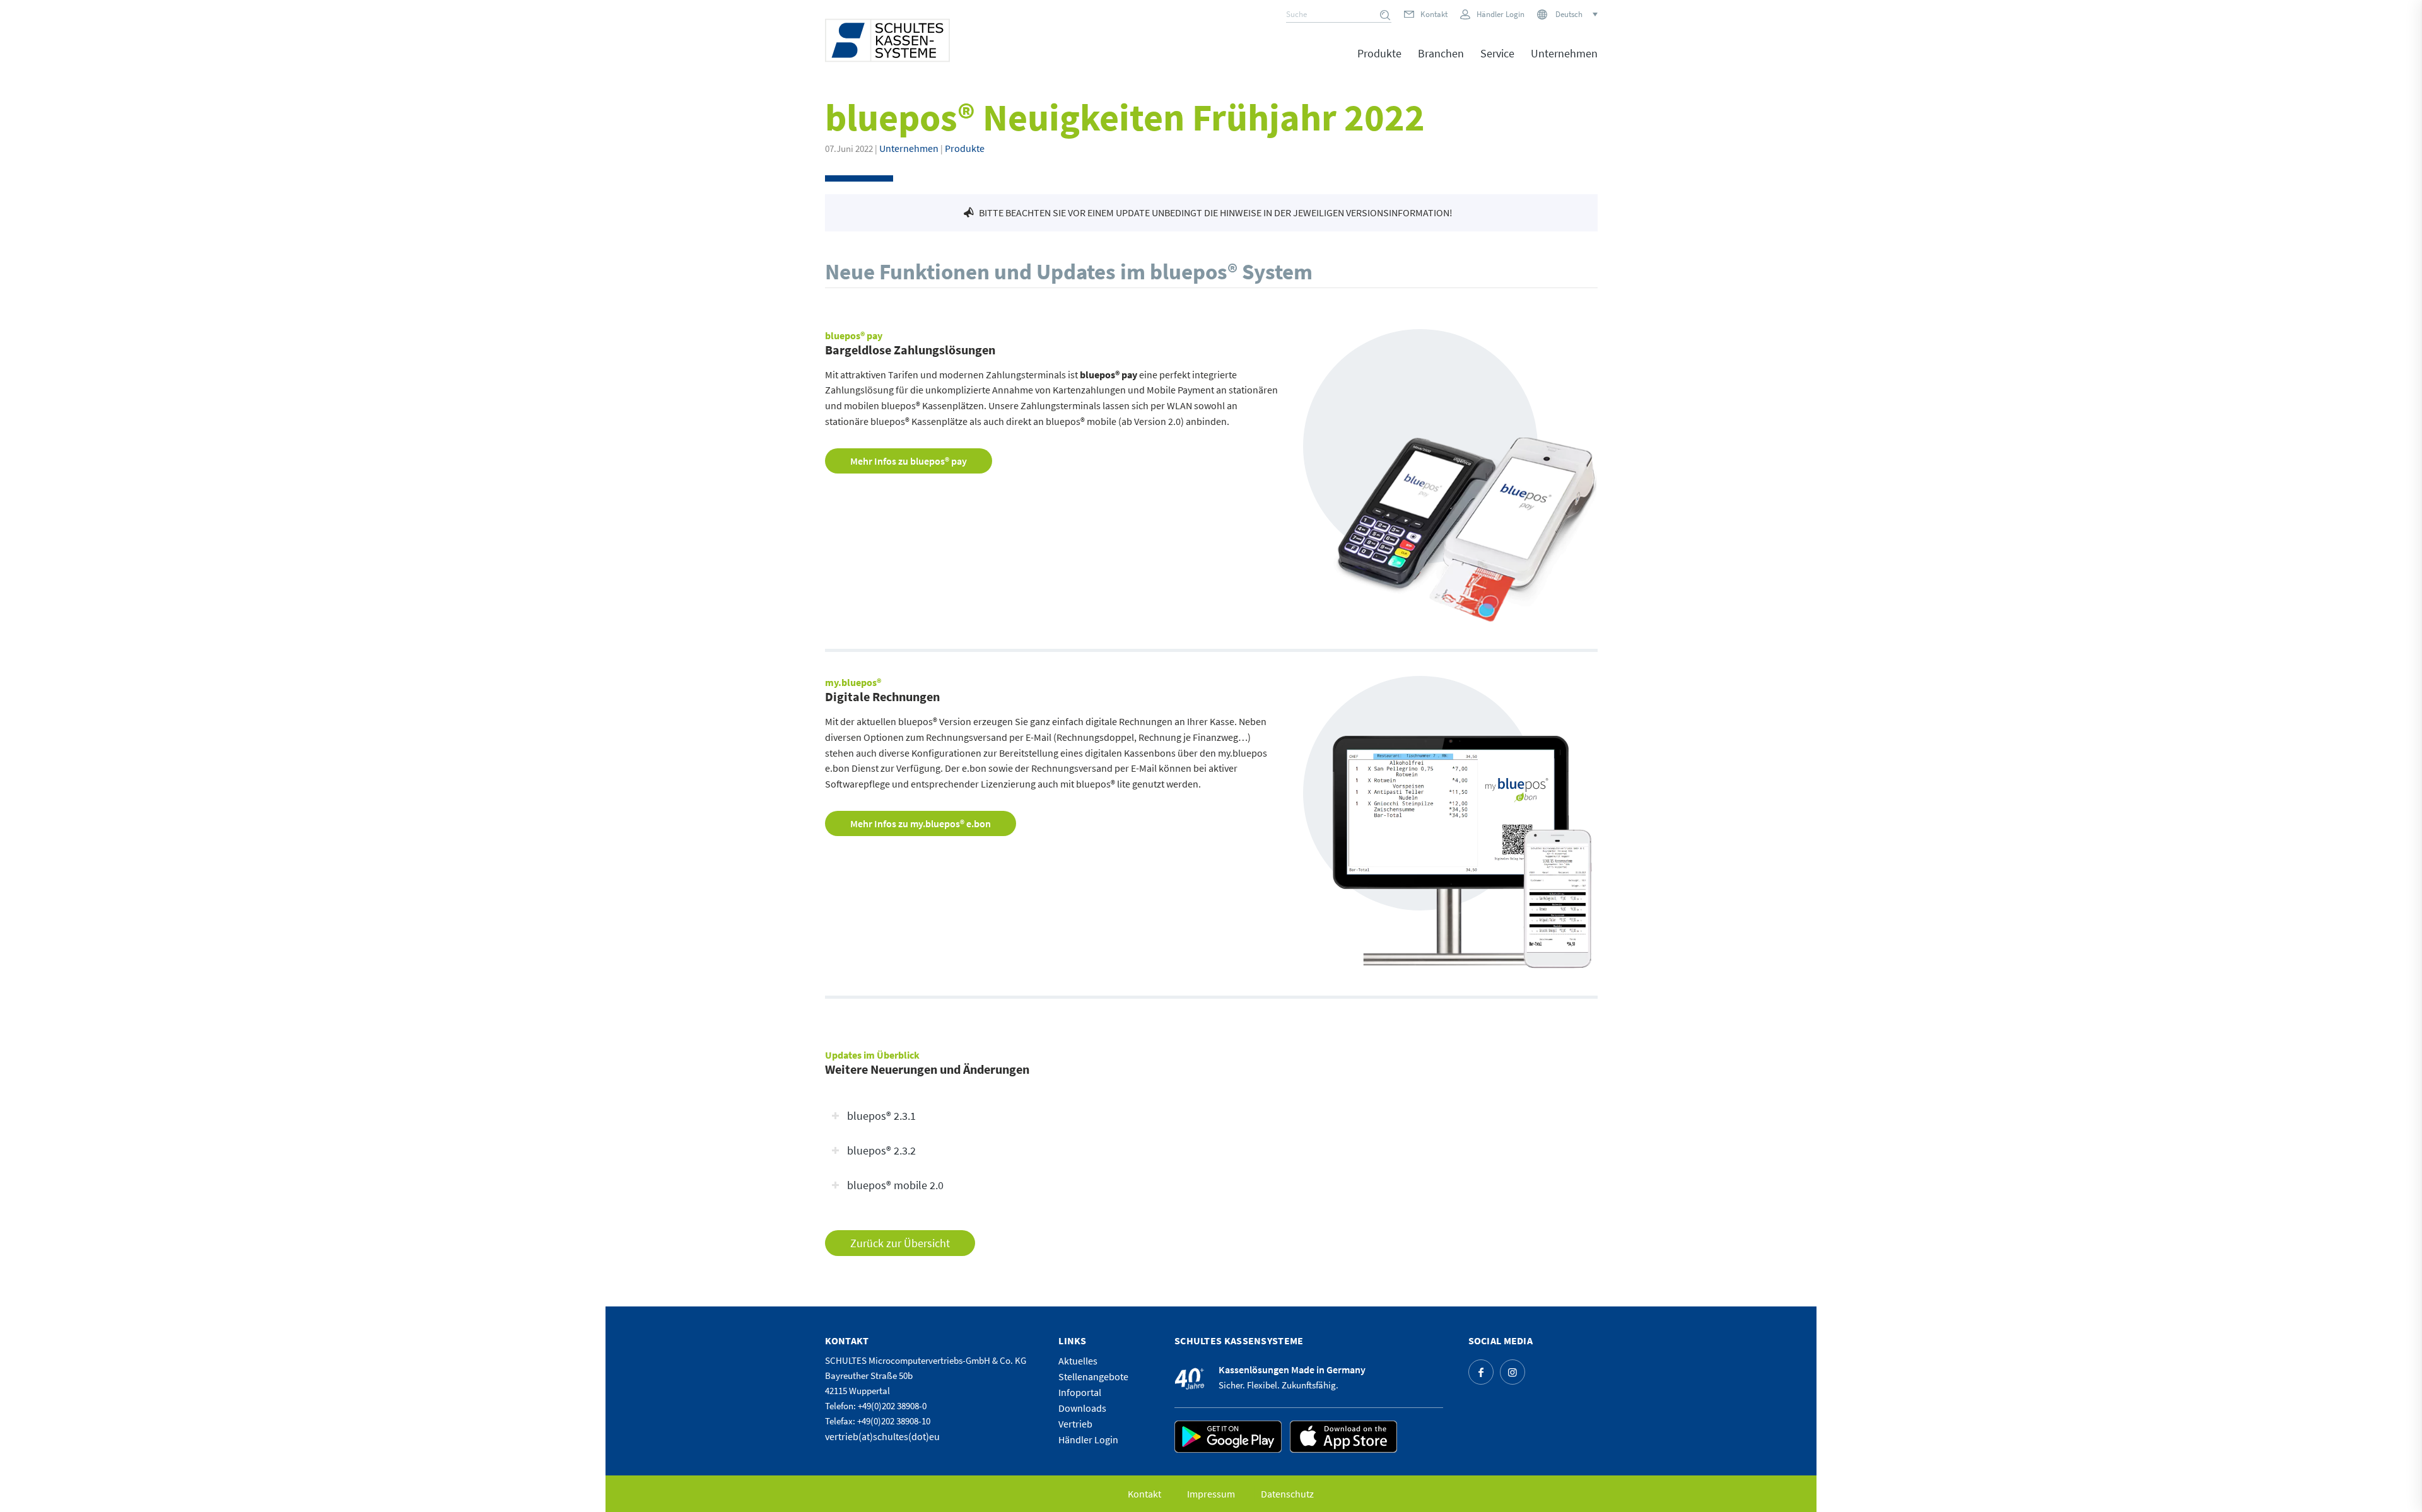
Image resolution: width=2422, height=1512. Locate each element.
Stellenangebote (1093, 1376)
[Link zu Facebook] (1481, 1372)
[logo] (887, 40)
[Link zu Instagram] (1512, 1372)
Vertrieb (1075, 1424)
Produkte (965, 148)
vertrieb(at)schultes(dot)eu (882, 1436)
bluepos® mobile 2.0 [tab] (895, 1185)
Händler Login (1501, 14)
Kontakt (1434, 14)
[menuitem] (1379, 62)
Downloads (1082, 1408)
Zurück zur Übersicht (900, 1243)
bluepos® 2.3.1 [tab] (881, 1116)
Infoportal (1080, 1392)
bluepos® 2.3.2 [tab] (881, 1151)
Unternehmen (909, 148)
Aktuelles (1078, 1361)
